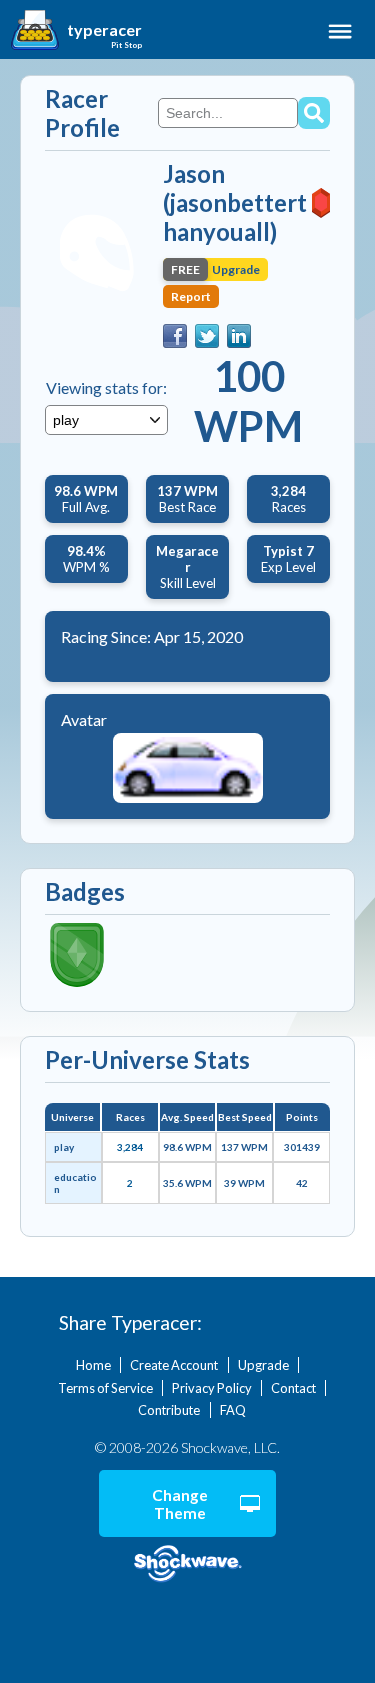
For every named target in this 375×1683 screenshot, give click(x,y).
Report (191, 296)
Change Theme (180, 1504)
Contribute (169, 1410)
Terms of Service (105, 1388)
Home (93, 1365)
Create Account (174, 1365)
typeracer (104, 30)
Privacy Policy (212, 1388)
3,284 (130, 1147)
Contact (293, 1388)
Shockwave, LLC (187, 1564)
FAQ (233, 1410)
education (75, 1183)
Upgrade (263, 1365)
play (64, 1147)
